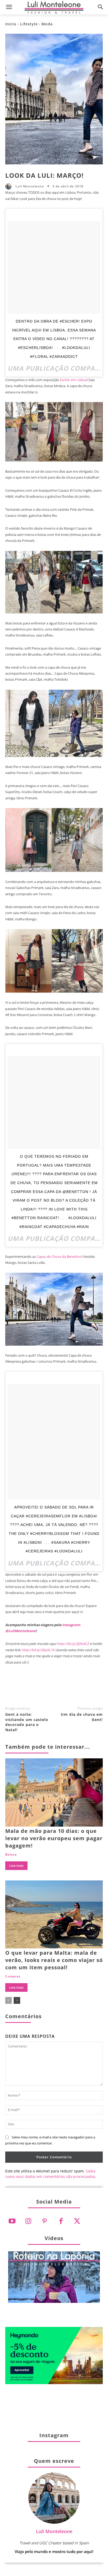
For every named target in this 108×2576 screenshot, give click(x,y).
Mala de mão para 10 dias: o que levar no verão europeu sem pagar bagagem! (54, 1838)
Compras (13, 1976)
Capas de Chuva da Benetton (59, 1257)
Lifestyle (29, 24)
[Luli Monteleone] (10, 186)
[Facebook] (19, 1689)
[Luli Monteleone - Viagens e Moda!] (54, 7)
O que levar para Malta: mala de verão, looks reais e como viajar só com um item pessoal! (54, 1960)
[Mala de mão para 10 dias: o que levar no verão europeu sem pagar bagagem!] (54, 1792)
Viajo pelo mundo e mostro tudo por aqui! (54, 2551)
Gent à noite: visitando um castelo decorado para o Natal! (27, 1722)
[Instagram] (28, 2221)
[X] (37, 1689)
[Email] (89, 1689)
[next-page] (17, 2000)
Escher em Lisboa (73, 380)
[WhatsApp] (71, 1689)
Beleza (11, 1855)
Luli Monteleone (30, 186)
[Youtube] (12, 2221)
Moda (47, 24)
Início (11, 24)
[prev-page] (9, 2000)
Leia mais (16, 1866)
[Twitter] (77, 2221)
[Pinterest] (54, 1689)
